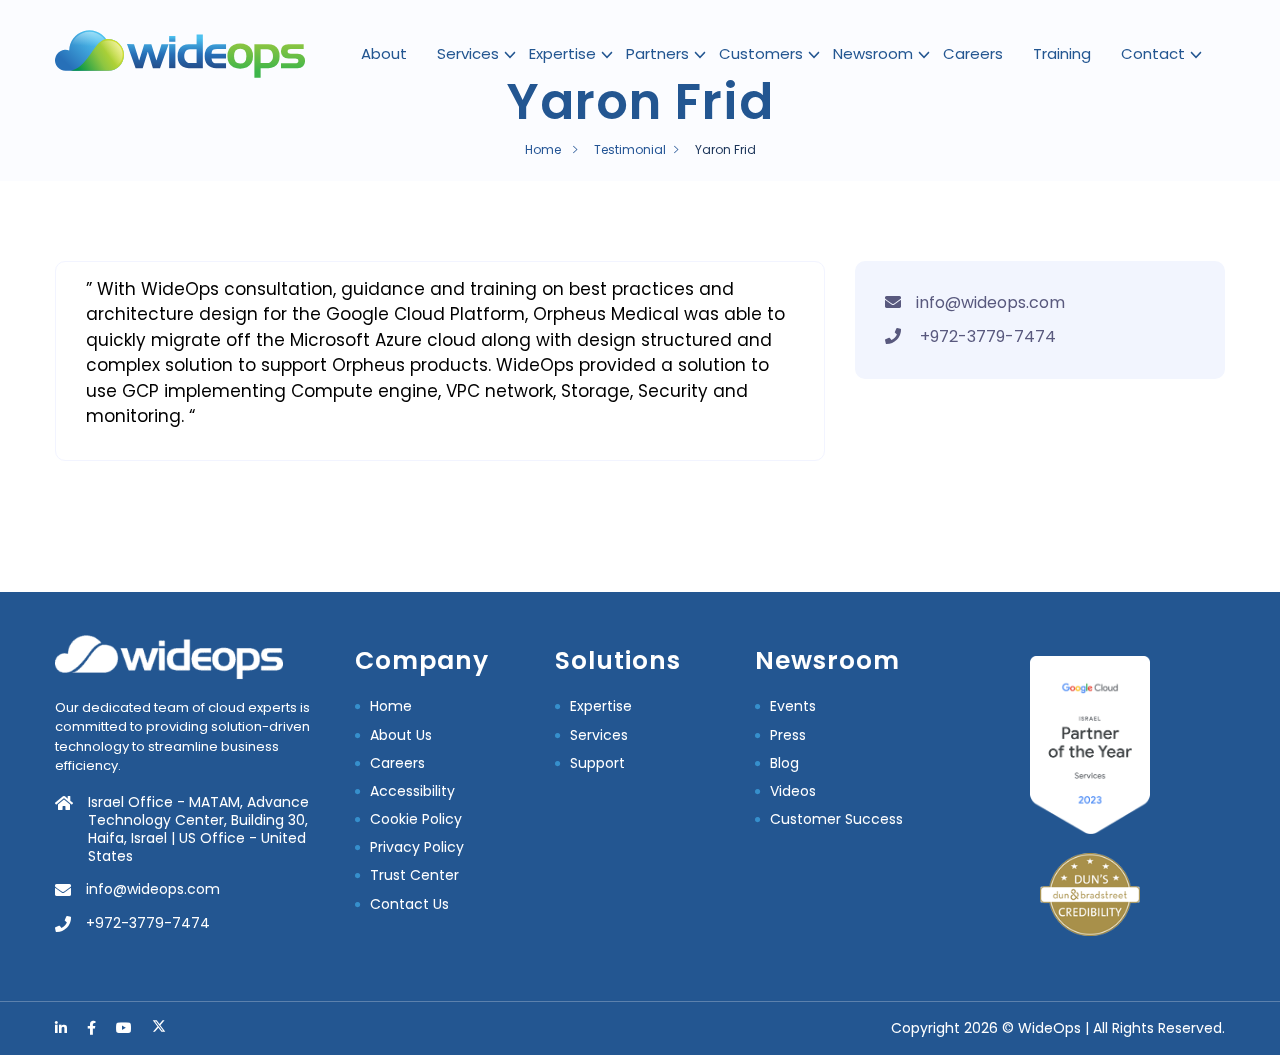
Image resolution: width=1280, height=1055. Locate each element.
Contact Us (409, 904)
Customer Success (836, 819)
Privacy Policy (417, 847)
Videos (793, 791)
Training (1062, 53)
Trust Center (414, 875)
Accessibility (412, 791)
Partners (657, 53)
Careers (973, 53)
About (384, 53)
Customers (761, 53)
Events (793, 706)
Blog (784, 763)
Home (543, 149)
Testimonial (630, 149)
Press (788, 735)
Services (468, 53)
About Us (401, 735)
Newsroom (873, 53)
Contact (1153, 53)
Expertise (562, 53)
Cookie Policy (416, 819)
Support (597, 763)
